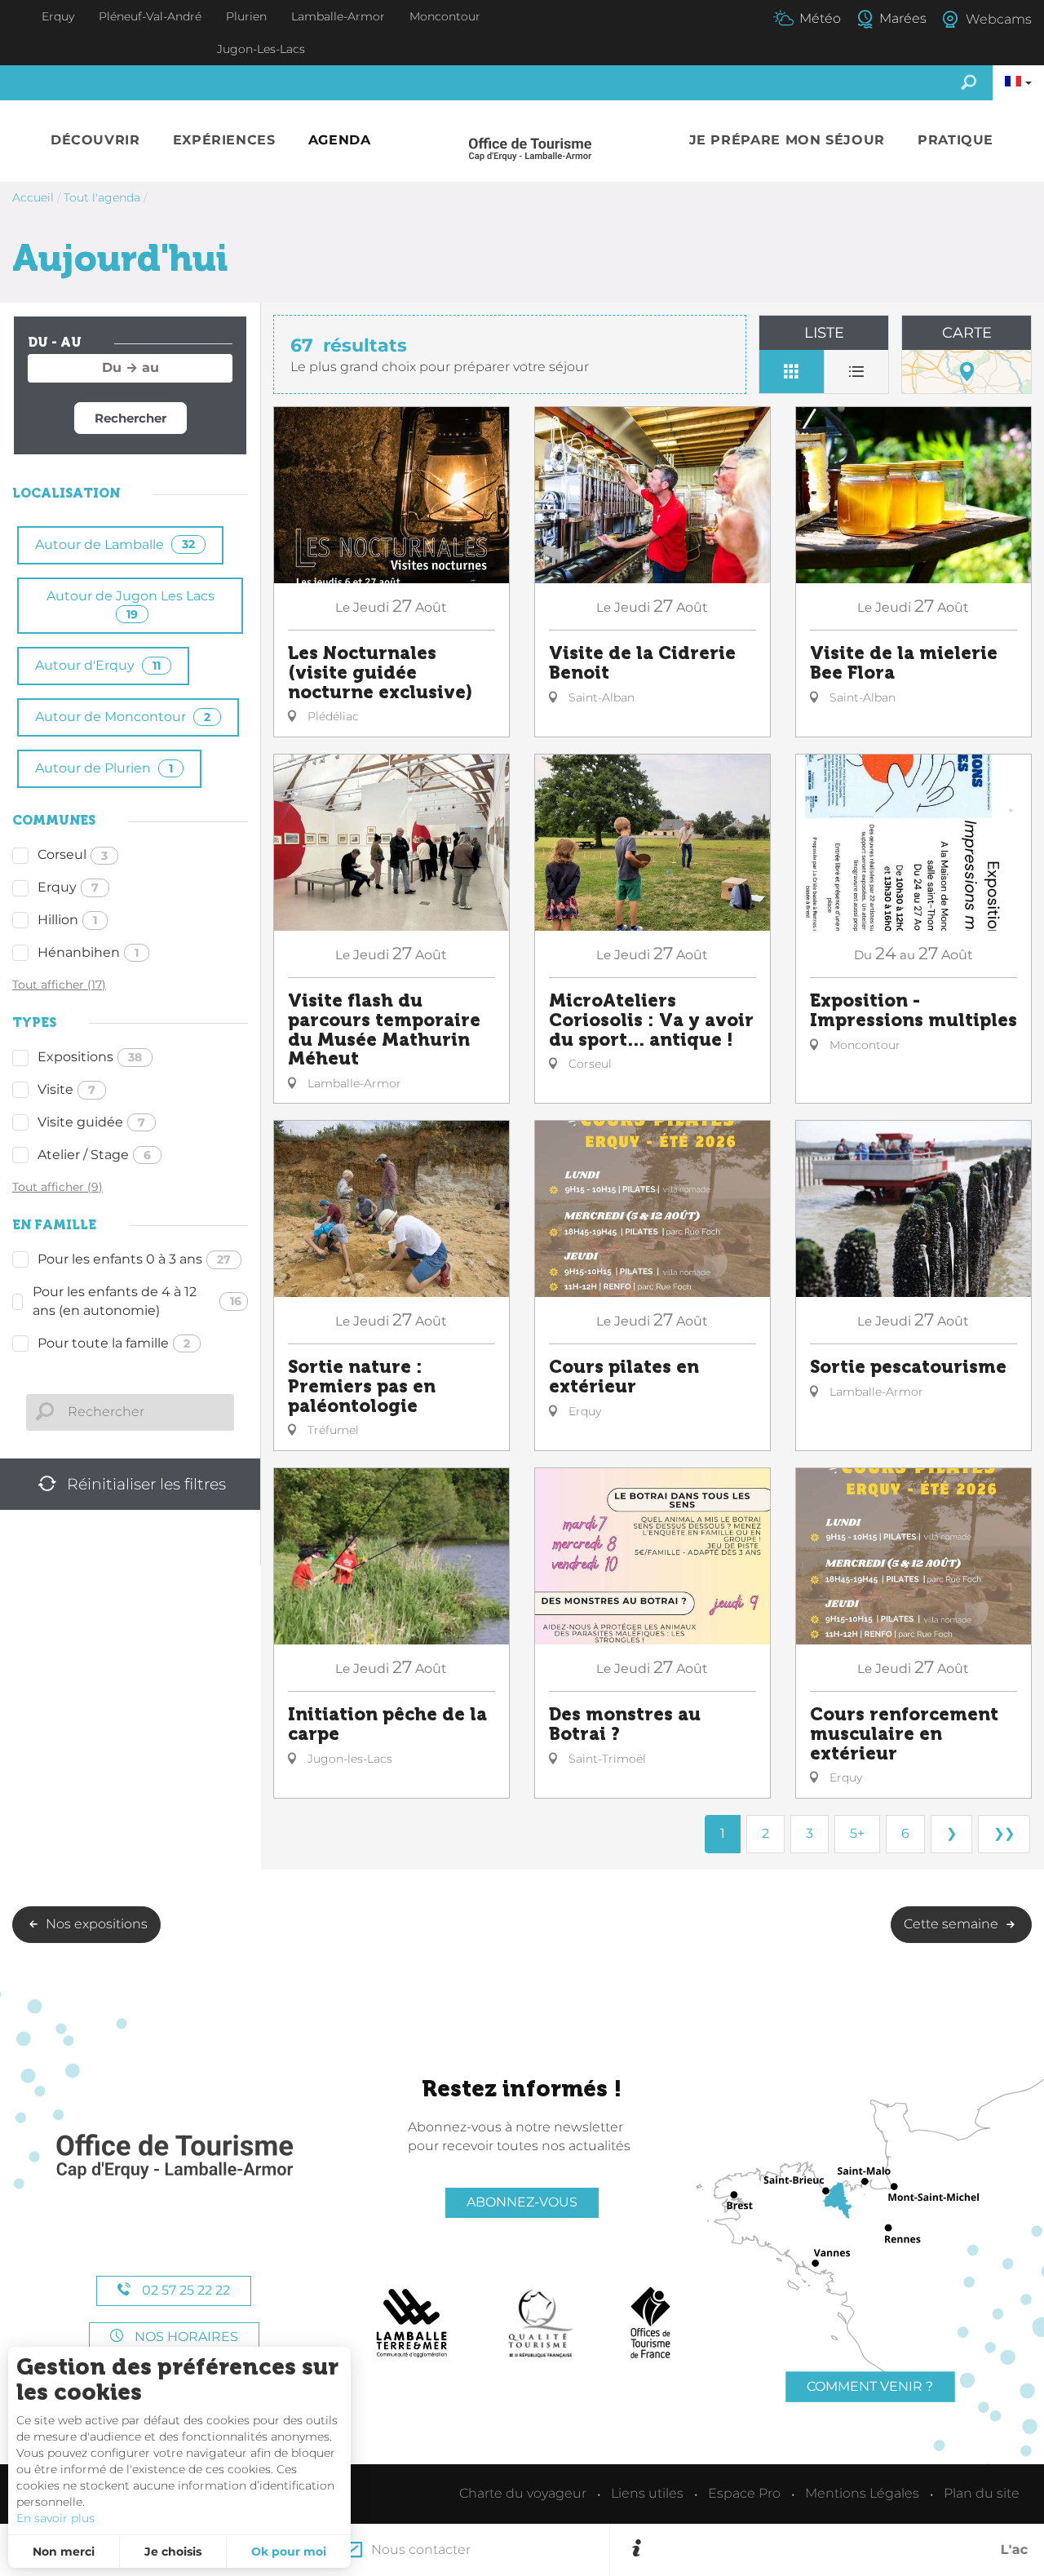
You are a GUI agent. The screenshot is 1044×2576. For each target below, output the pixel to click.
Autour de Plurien (104, 768)
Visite (66, 1089)
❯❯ (1004, 1833)
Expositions (90, 1057)
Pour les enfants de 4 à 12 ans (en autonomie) (137, 1301)
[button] (95, 141)
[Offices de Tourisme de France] (650, 2323)
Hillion (67, 920)
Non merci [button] (64, 2552)
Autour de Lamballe (115, 544)
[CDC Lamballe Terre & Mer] (412, 2323)
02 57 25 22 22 (184, 2290)
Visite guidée (91, 1122)
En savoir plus (55, 2518)
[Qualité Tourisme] (541, 2323)
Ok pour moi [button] (289, 2552)
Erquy (68, 887)
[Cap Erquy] (174, 2157)
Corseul (73, 854)
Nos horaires (185, 2337)
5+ (857, 1833)
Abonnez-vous (522, 2202)
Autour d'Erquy (98, 665)
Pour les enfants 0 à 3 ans (134, 1259)
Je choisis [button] (173, 2552)
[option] (837, 2550)
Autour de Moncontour (123, 717)
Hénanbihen (88, 952)
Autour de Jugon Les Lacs (130, 605)
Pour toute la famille (114, 1343)
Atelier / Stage (94, 1155)
